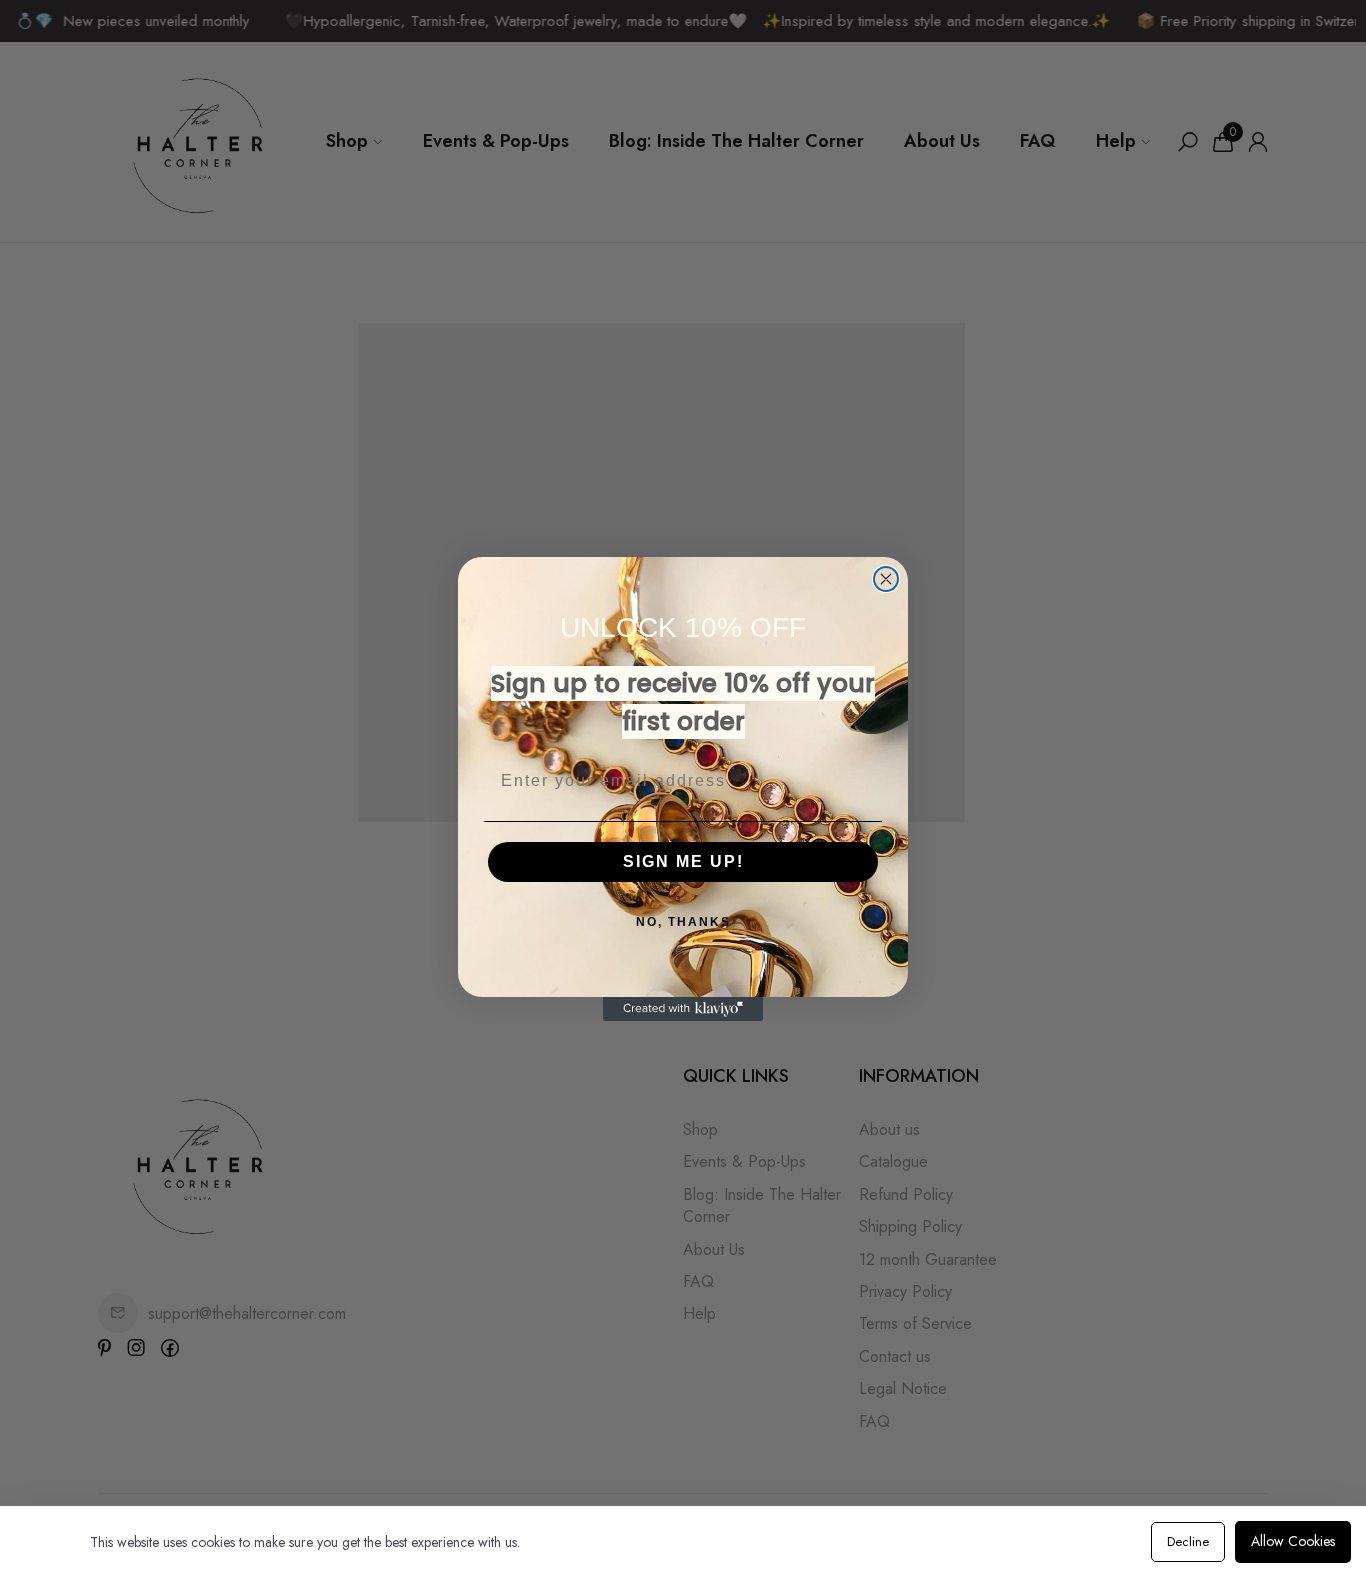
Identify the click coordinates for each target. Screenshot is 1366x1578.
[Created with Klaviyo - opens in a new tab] (683, 1009)
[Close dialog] (886, 579)
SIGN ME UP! (683, 861)
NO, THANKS (683, 922)
